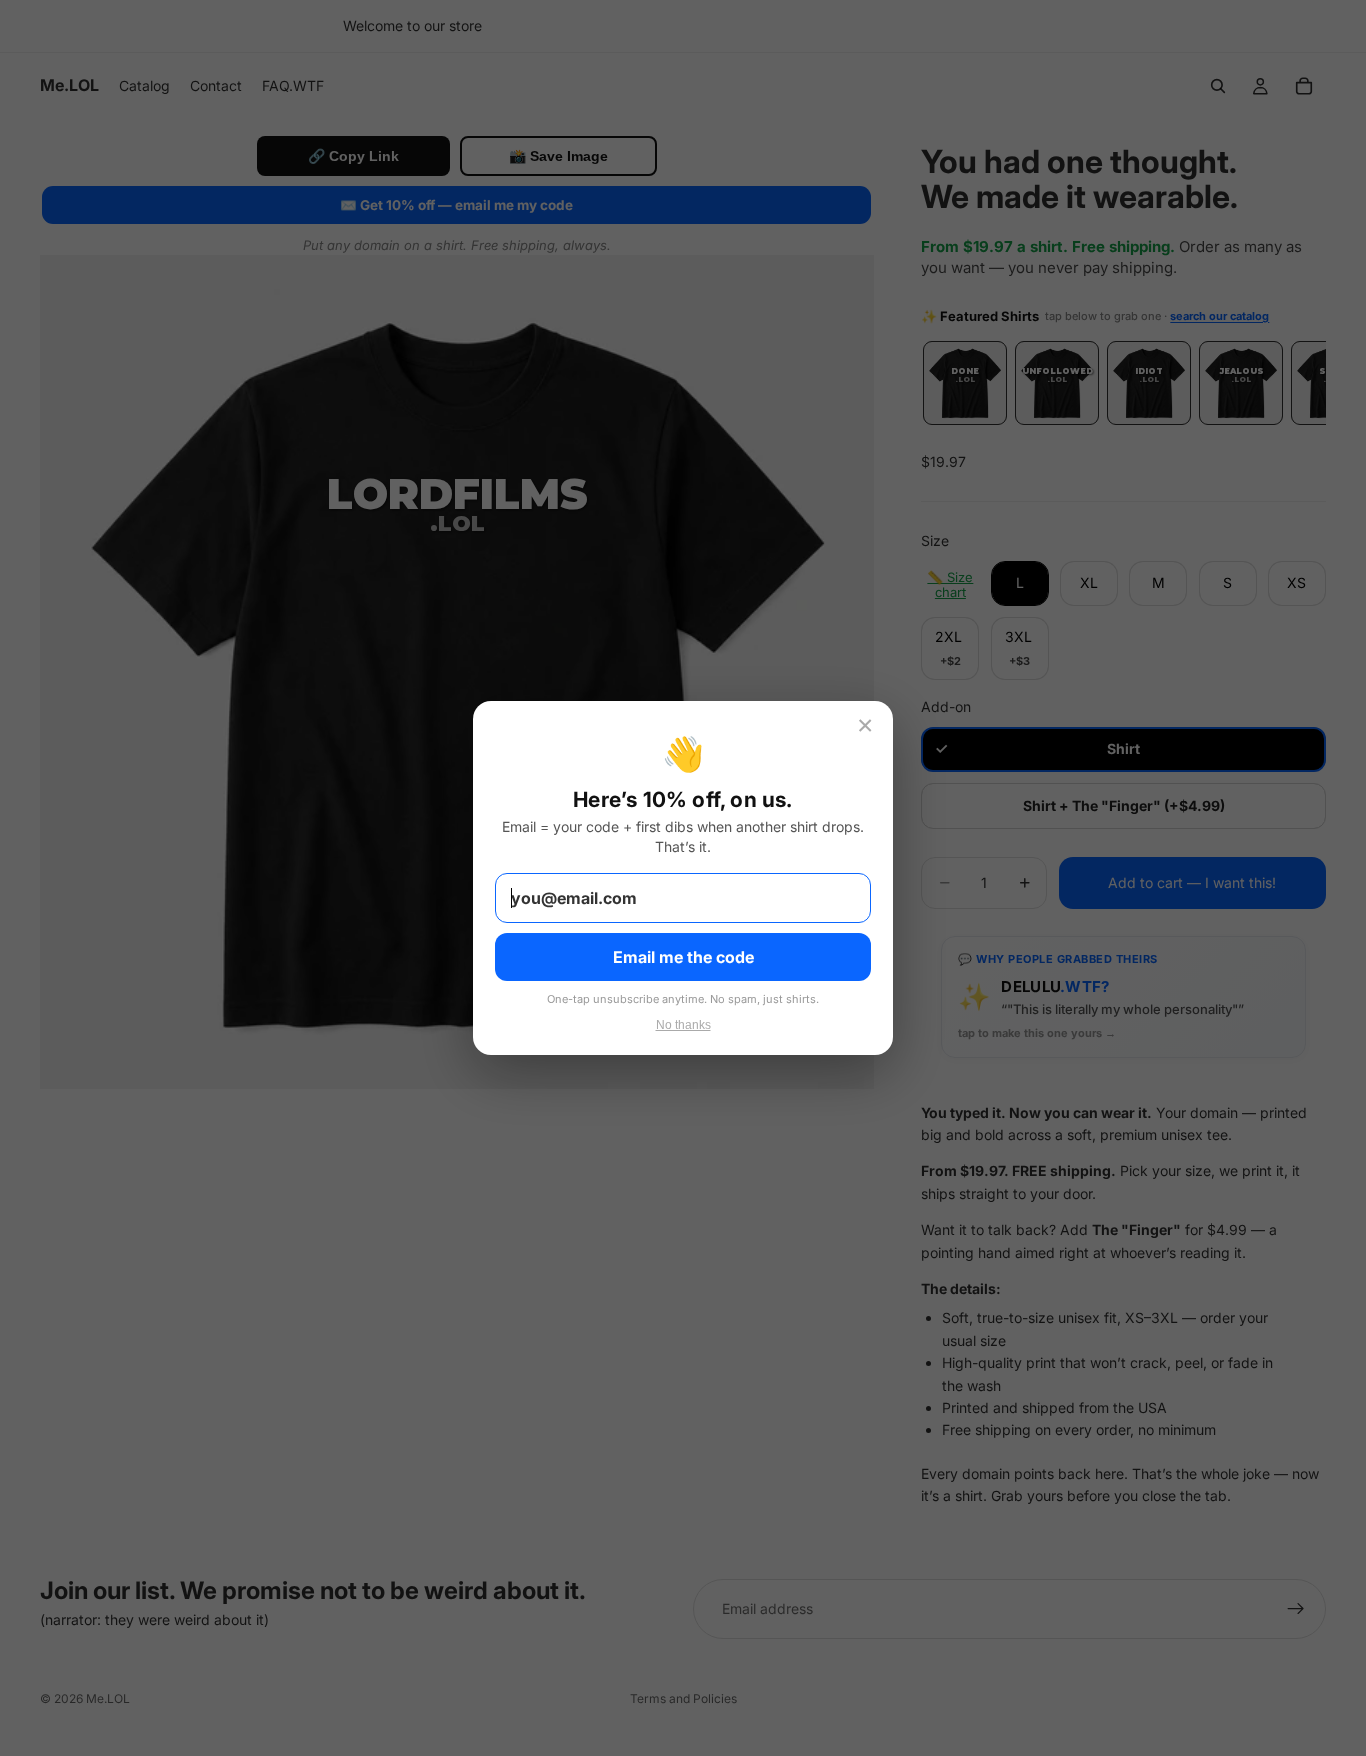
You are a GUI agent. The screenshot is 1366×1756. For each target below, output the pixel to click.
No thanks (683, 1025)
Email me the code (683, 957)
